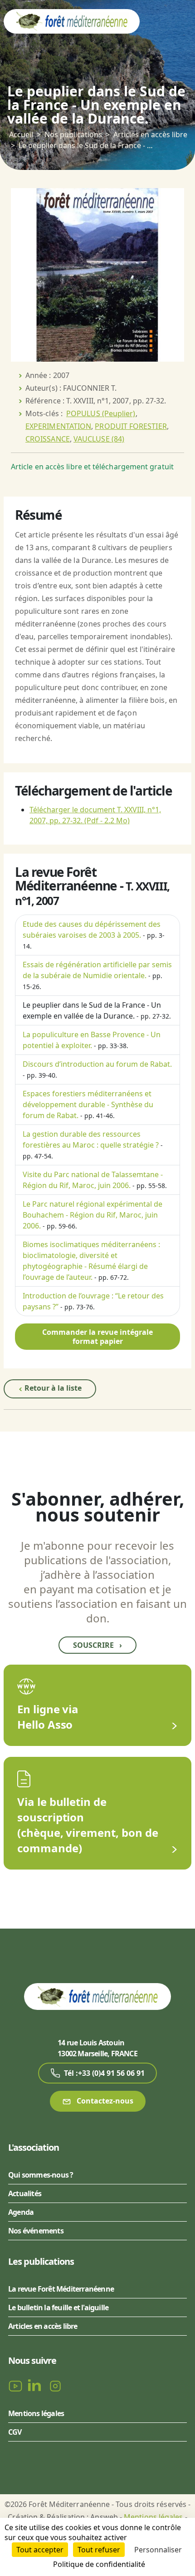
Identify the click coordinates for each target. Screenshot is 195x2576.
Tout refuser (99, 2550)
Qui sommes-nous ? (41, 2175)
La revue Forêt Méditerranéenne (61, 2289)
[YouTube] (16, 2385)
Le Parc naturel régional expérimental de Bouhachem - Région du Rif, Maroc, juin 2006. (93, 1215)
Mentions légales (36, 2413)
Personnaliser (158, 2550)
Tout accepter (40, 2550)
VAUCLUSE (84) (99, 439)
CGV (15, 2432)
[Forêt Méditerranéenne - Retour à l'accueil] (72, 21)
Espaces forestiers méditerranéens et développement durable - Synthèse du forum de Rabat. (88, 1104)
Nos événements (36, 2231)
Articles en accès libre (150, 134)
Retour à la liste (52, 1388)
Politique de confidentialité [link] (99, 2564)
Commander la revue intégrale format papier (97, 1337)
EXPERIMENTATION (58, 426)
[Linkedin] (36, 2385)
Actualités (25, 2193)
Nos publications (73, 134)
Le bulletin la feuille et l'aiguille (58, 2307)
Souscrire (97, 1645)
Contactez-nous (104, 2101)
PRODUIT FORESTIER (131, 426)
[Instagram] (55, 2385)
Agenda (21, 2212)
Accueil (21, 134)
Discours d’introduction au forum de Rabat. (97, 1064)
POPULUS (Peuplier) (101, 413)
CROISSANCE (48, 439)
